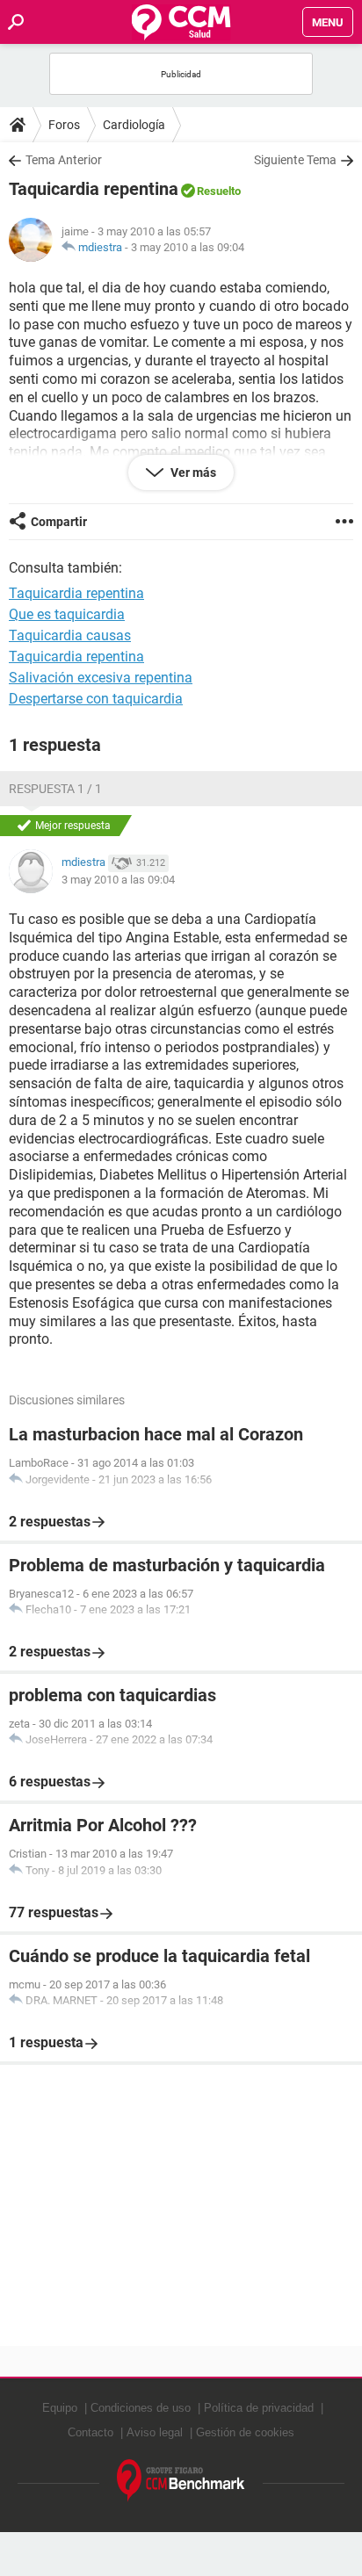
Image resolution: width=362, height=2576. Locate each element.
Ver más (192, 473)
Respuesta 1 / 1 (55, 789)
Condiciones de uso (141, 2408)
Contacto (90, 2432)
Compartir (59, 522)
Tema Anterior (64, 160)
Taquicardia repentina (76, 657)
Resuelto (219, 191)
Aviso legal (155, 2432)
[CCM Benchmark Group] (181, 2481)
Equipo (60, 2408)
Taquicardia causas (70, 635)
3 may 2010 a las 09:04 (188, 247)
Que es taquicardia (67, 614)
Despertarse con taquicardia (96, 699)
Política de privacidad (259, 2408)
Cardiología (134, 125)
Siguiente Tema (295, 160)
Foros (64, 125)
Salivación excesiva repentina (101, 678)
